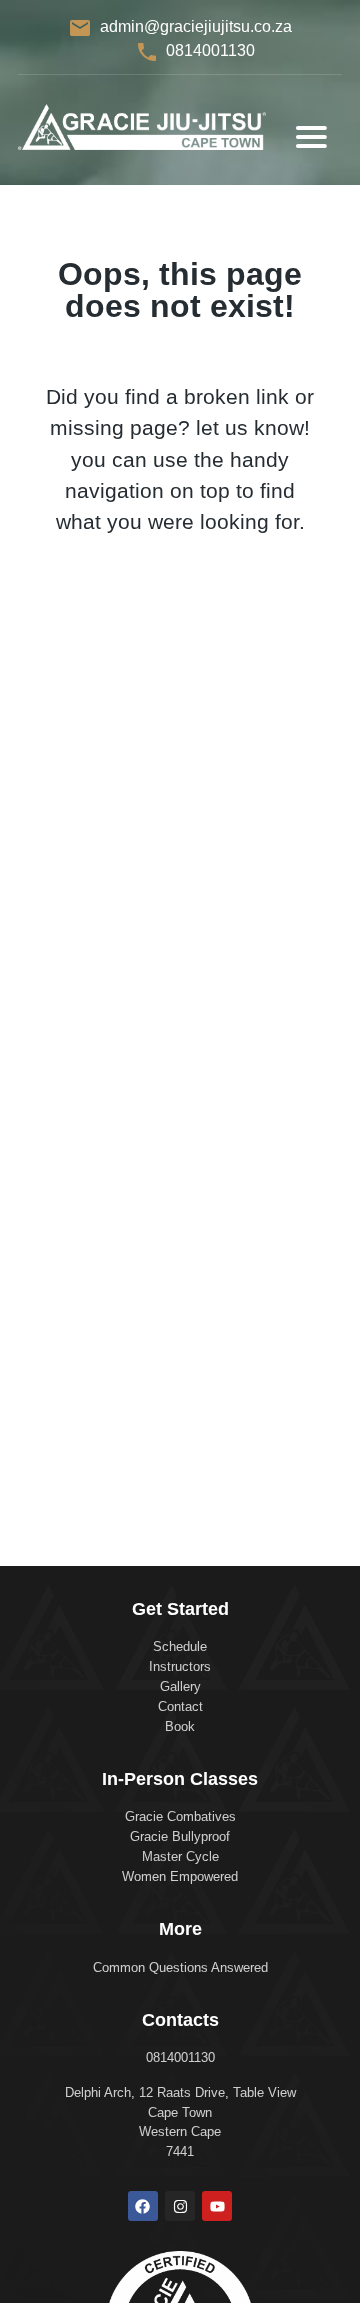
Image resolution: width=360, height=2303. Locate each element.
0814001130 (210, 50)
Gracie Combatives (180, 1816)
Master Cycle (180, 1856)
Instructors (180, 1666)
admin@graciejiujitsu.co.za (196, 26)
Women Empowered (180, 1876)
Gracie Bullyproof (180, 1836)
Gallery (180, 1686)
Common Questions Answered (180, 1967)
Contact (180, 1706)
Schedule (180, 1646)
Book (180, 1726)
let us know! (253, 427)
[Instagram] (180, 2206)
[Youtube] (217, 2206)
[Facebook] (143, 2206)
